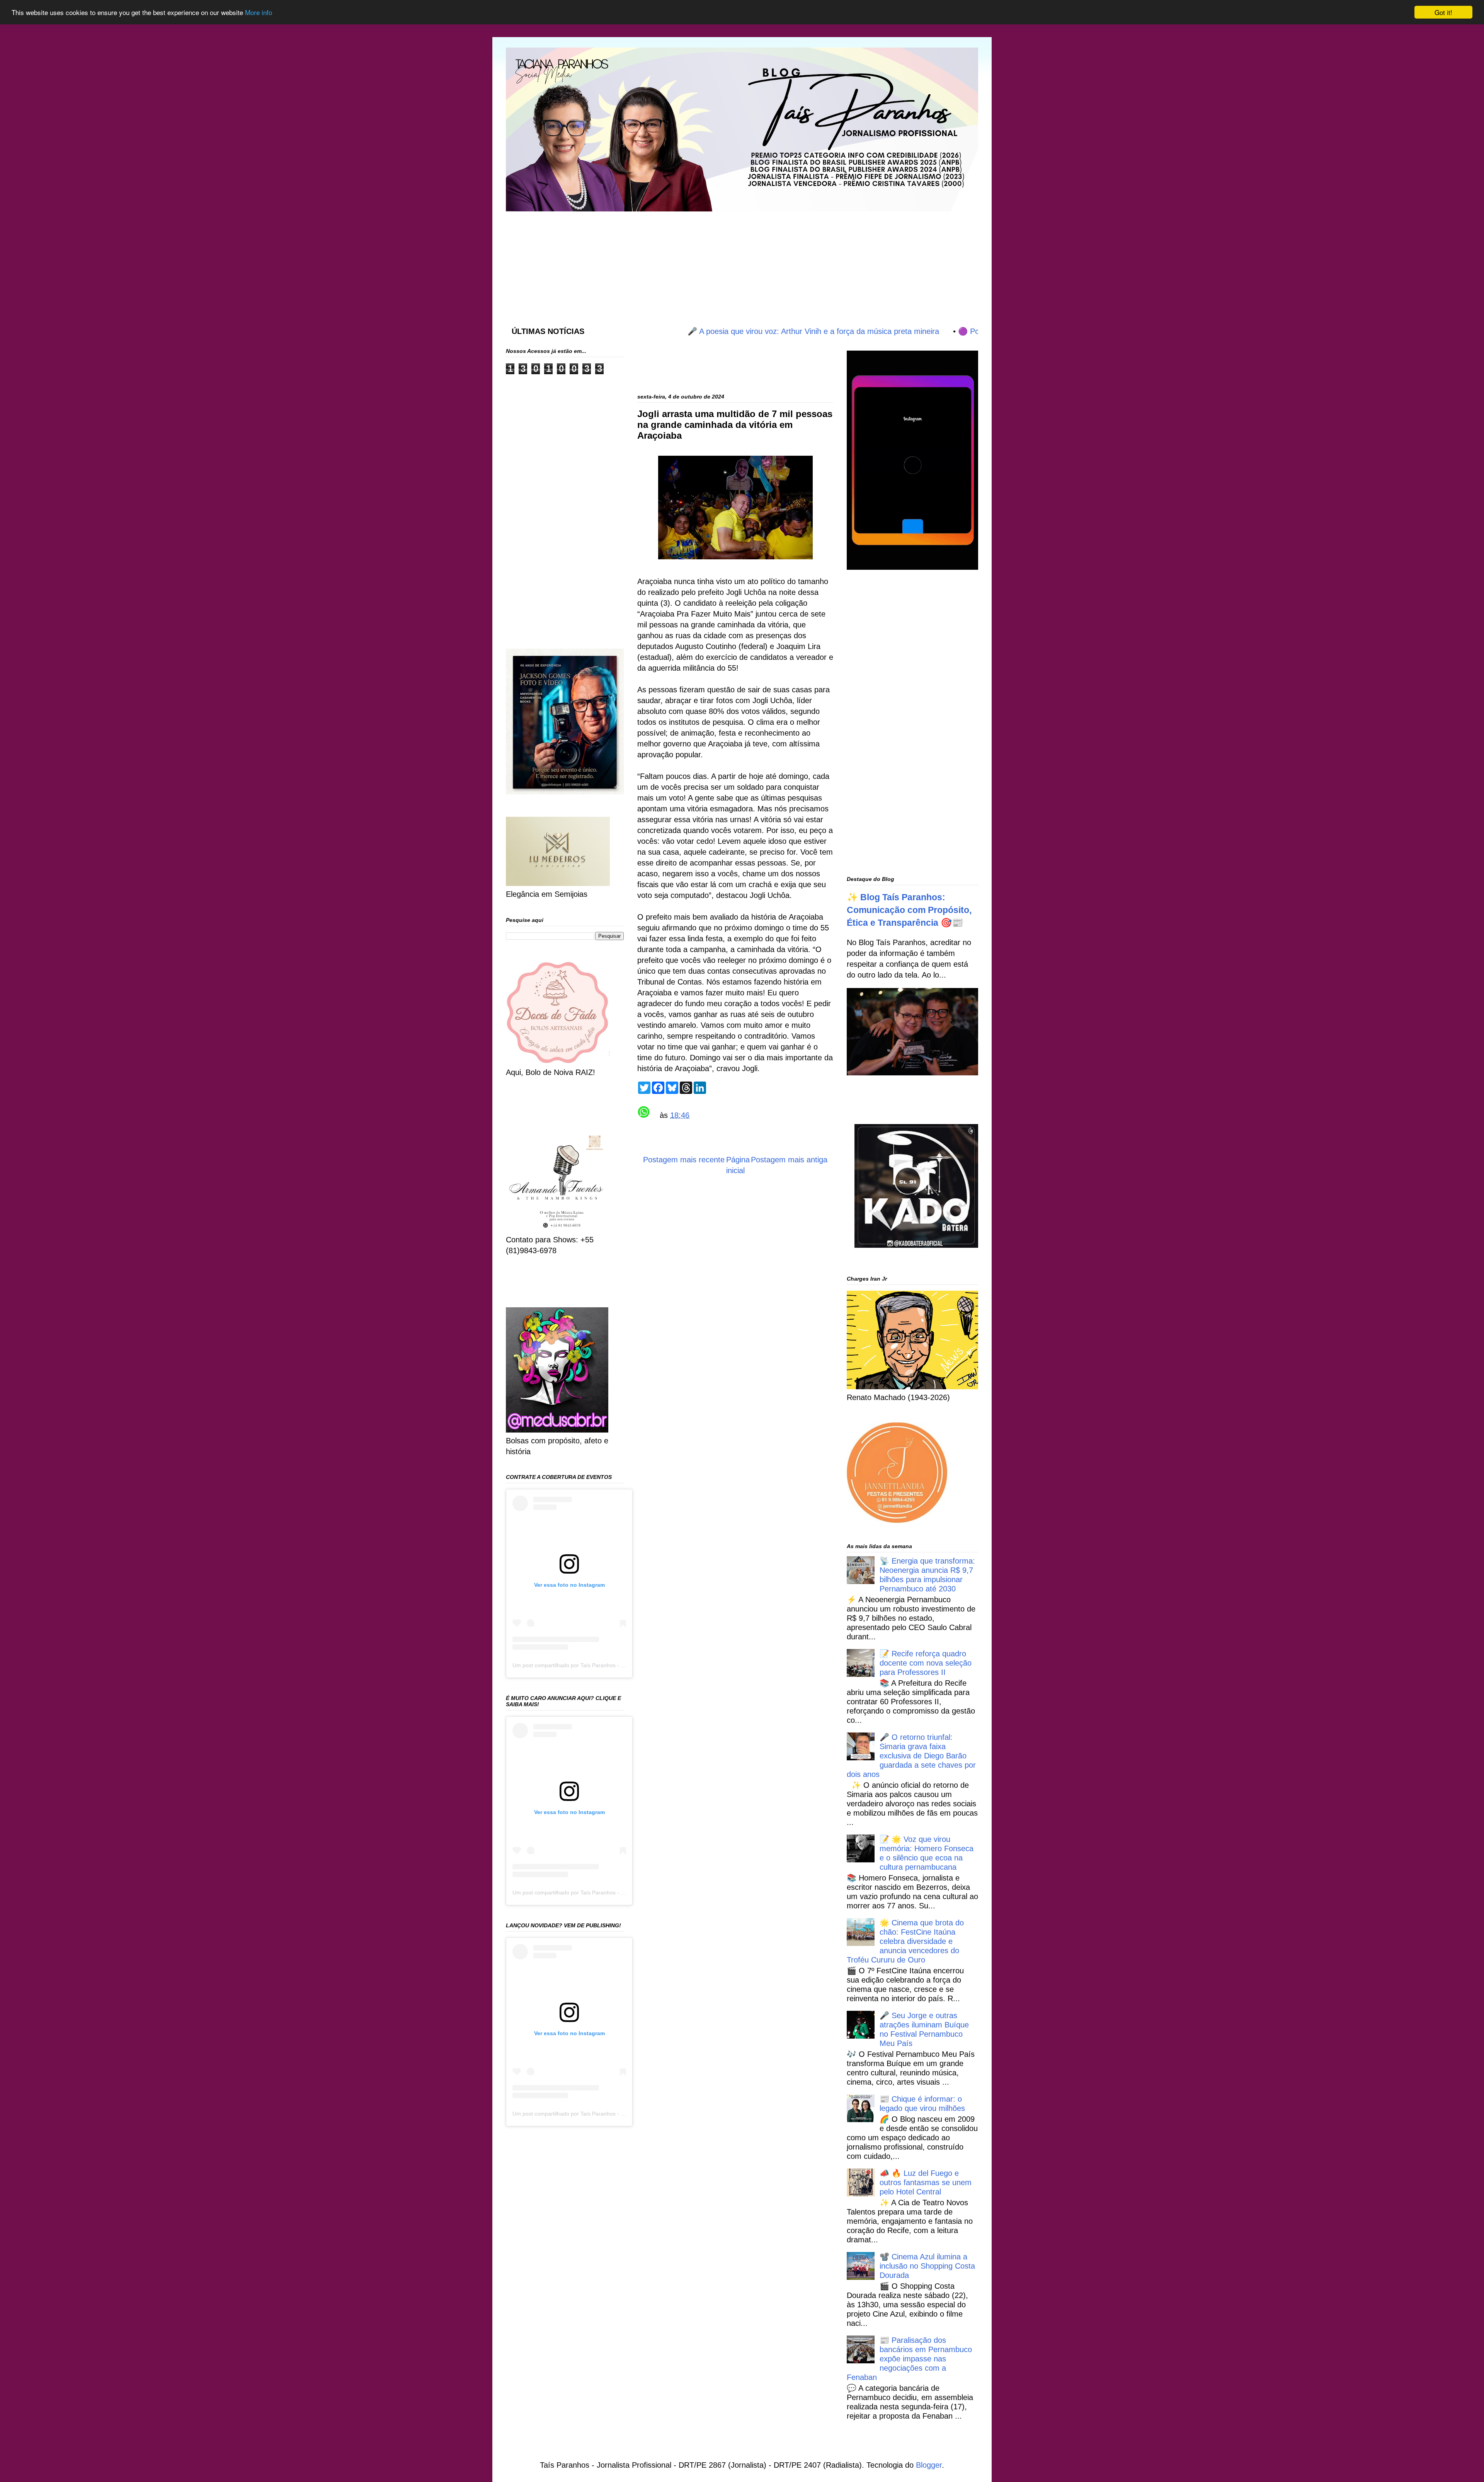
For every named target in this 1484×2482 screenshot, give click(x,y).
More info (259, 13)
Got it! (1443, 12)
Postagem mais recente (684, 1160)
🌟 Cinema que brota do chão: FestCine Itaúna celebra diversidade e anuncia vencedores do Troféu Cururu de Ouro (905, 1941)
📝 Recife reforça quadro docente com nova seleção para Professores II (926, 1663)
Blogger (929, 2465)
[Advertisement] (693, 261)
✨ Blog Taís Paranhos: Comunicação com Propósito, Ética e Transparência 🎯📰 (909, 910)
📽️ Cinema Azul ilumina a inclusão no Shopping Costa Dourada (927, 2266)
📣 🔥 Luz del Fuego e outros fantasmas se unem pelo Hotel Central (926, 2182)
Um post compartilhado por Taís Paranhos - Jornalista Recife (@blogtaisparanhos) (613, 1665)
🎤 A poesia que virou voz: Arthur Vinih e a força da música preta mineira (728, 331)
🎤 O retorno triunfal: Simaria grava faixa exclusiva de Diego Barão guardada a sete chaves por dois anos (911, 1756)
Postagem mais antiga (789, 1160)
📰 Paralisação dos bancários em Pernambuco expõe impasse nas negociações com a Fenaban (909, 2359)
